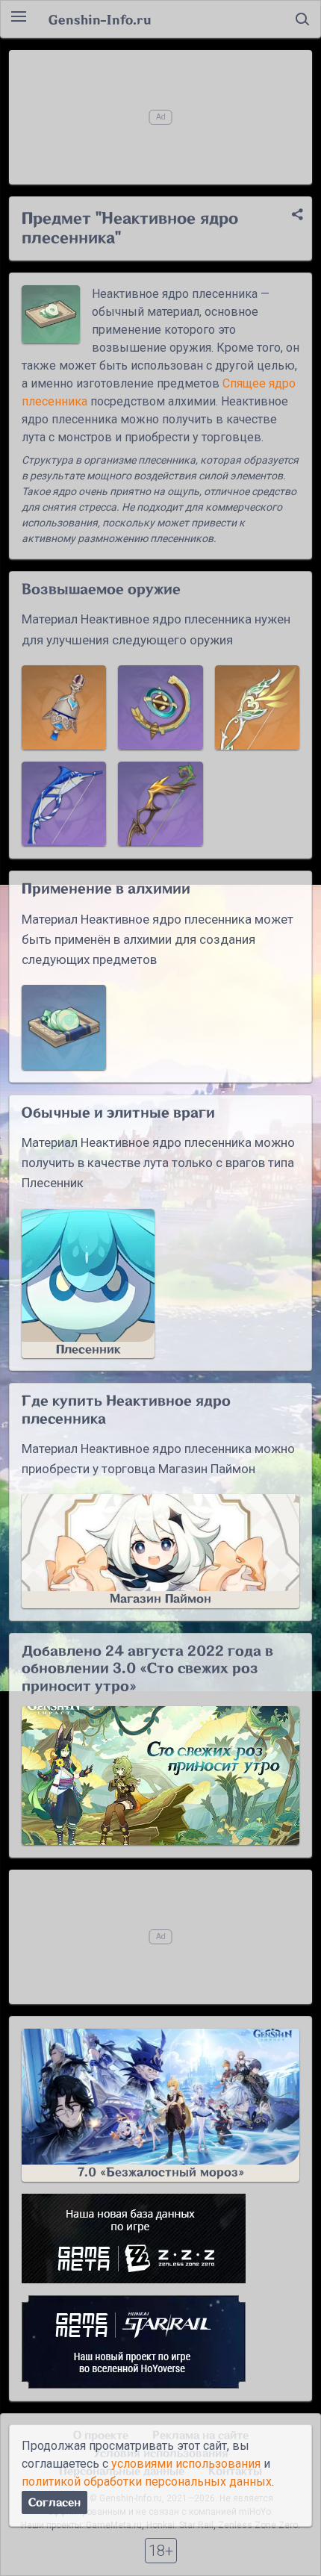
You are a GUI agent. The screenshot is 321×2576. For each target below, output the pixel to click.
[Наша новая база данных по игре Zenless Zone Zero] (160, 2239)
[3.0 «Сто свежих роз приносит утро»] (160, 1776)
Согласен (54, 2502)
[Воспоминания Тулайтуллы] (64, 707)
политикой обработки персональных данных (147, 2482)
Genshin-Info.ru (100, 19)
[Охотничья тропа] (257, 707)
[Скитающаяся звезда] (160, 707)
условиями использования (186, 2464)
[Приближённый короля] (160, 804)
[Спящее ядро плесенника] (64, 1027)
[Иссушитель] (64, 804)
